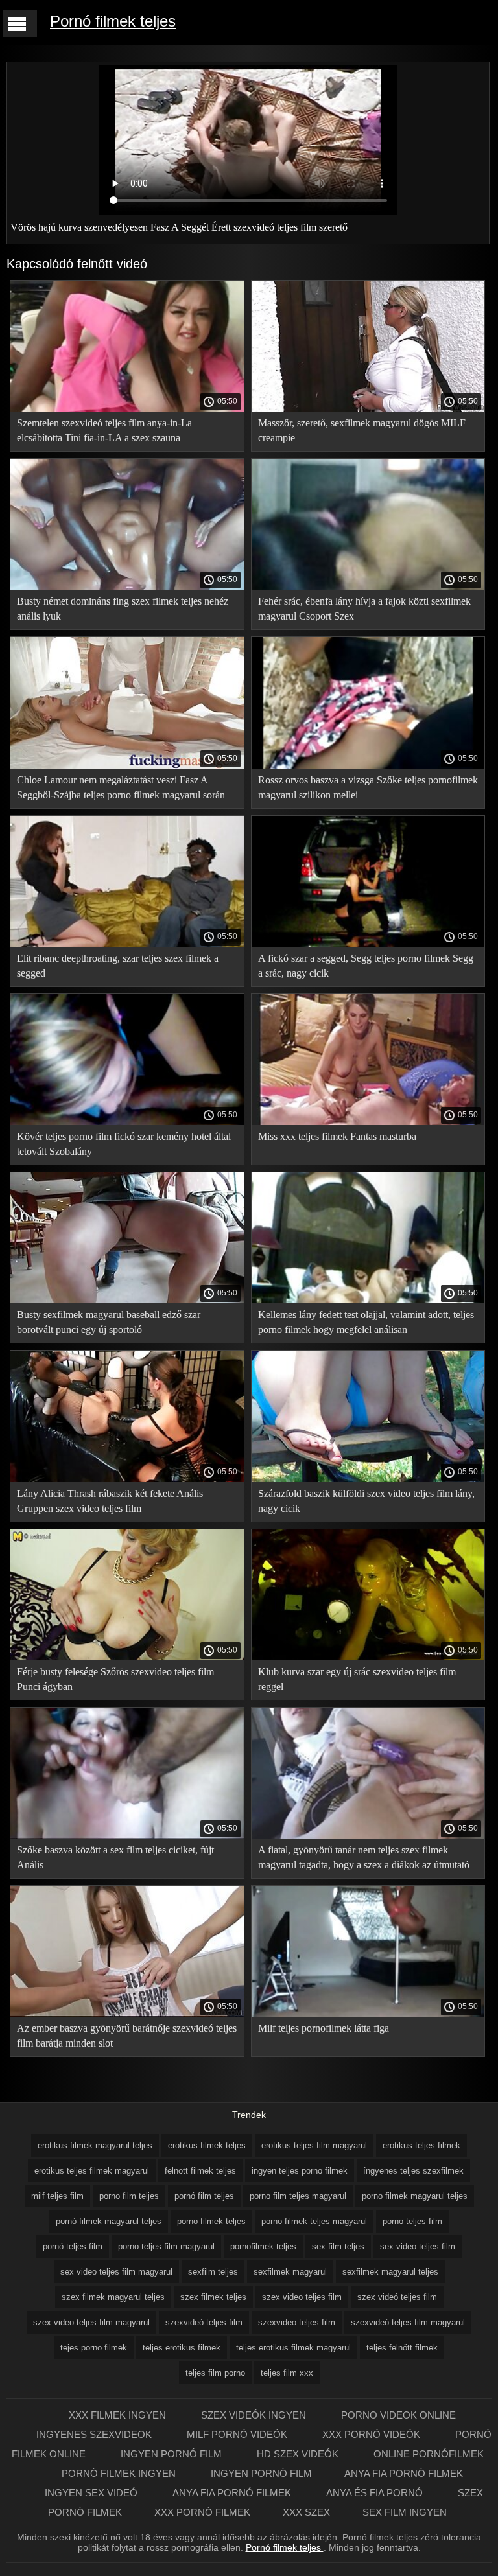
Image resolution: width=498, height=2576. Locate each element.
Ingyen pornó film (172, 2454)
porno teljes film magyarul (166, 2246)
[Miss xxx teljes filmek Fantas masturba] (368, 1122)
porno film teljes (129, 2196)
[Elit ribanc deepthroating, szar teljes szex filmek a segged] (127, 944)
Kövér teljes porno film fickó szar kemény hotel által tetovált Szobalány (124, 1144)
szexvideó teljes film (204, 2322)
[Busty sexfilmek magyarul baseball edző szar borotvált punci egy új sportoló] (127, 1300)
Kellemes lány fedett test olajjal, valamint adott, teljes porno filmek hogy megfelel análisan (366, 1322)
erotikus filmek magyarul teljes (95, 2145)
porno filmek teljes (211, 2221)
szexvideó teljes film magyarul (408, 2322)
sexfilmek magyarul (290, 2272)
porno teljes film (412, 2221)
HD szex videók (299, 2454)
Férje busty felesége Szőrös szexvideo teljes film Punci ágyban (115, 1679)
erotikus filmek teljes (207, 2145)
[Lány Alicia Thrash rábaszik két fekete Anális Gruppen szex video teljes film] (127, 1479)
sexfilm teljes (213, 2272)
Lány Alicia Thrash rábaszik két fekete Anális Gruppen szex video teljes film (110, 1501)
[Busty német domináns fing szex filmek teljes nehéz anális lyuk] (127, 586)
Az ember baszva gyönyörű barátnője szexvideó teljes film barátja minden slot (127, 2036)
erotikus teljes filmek (421, 2145)
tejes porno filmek (94, 2348)
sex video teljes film (418, 2246)
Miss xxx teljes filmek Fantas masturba (337, 1136)
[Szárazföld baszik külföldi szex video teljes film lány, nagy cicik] (368, 1479)
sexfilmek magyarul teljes (390, 2272)
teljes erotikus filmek (182, 2348)
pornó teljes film (73, 2246)
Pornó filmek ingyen (120, 2473)
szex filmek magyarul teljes (113, 2297)
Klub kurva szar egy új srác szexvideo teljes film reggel (357, 1679)
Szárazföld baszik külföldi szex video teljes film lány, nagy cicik (366, 1501)
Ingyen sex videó (92, 2493)
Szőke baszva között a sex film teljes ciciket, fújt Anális (115, 1857)
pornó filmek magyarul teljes (109, 2221)
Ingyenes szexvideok (95, 2434)
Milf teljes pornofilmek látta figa (324, 2028)
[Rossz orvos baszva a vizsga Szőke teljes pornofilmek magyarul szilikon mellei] (368, 765)
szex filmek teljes (213, 2297)
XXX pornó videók (373, 2434)
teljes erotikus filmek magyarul (293, 2348)
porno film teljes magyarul (298, 2196)
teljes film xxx (287, 2373)
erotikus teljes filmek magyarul (92, 2171)
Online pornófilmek (429, 2454)
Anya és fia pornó (376, 2493)
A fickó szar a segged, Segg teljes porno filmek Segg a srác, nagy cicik (366, 966)
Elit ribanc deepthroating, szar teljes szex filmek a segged (118, 966)
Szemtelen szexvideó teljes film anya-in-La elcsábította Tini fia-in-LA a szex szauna (104, 430)
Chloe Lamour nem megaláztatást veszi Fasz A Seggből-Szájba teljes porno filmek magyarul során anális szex (121, 790)
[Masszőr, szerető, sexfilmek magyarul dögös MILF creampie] (368, 408)
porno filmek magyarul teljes (415, 2196)
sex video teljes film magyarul (116, 2272)
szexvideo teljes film (297, 2322)
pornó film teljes (204, 2196)
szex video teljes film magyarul (91, 2322)
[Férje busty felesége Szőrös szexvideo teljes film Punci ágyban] (127, 1657)
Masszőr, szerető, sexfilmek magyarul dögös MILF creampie (362, 430)
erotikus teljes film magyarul (314, 2145)
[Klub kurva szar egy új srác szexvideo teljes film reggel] (368, 1657)
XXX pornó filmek (202, 2512)
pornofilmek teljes (263, 2246)
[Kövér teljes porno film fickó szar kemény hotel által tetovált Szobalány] (127, 1122)
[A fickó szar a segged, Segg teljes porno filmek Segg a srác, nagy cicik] (368, 944)
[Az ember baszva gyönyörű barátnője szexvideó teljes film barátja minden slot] (127, 2013)
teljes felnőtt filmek (402, 2348)
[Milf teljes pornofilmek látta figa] (368, 2013)
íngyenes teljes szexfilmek (413, 2171)
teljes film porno (215, 2373)
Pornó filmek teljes (113, 21)
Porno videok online (398, 2415)
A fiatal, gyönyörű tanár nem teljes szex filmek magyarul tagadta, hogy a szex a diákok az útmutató (364, 1857)
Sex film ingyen (405, 2512)
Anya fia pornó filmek (404, 2473)
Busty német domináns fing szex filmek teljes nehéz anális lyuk (123, 609)
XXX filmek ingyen (119, 2415)
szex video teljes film (302, 2297)
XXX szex (306, 2512)
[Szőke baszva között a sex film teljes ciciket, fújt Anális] (127, 1835)
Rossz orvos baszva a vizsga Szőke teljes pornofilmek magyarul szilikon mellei (368, 787)
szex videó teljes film (397, 2297)
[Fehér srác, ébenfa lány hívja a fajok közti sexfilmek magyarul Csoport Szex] (368, 586)
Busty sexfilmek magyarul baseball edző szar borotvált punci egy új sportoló (109, 1322)
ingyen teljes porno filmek (300, 2171)
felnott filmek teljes (200, 2171)
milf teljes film (57, 2196)
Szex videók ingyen (255, 2415)
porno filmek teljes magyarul (314, 2221)
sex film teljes (338, 2246)
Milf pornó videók (238, 2434)
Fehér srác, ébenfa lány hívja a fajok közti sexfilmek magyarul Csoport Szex (364, 609)
